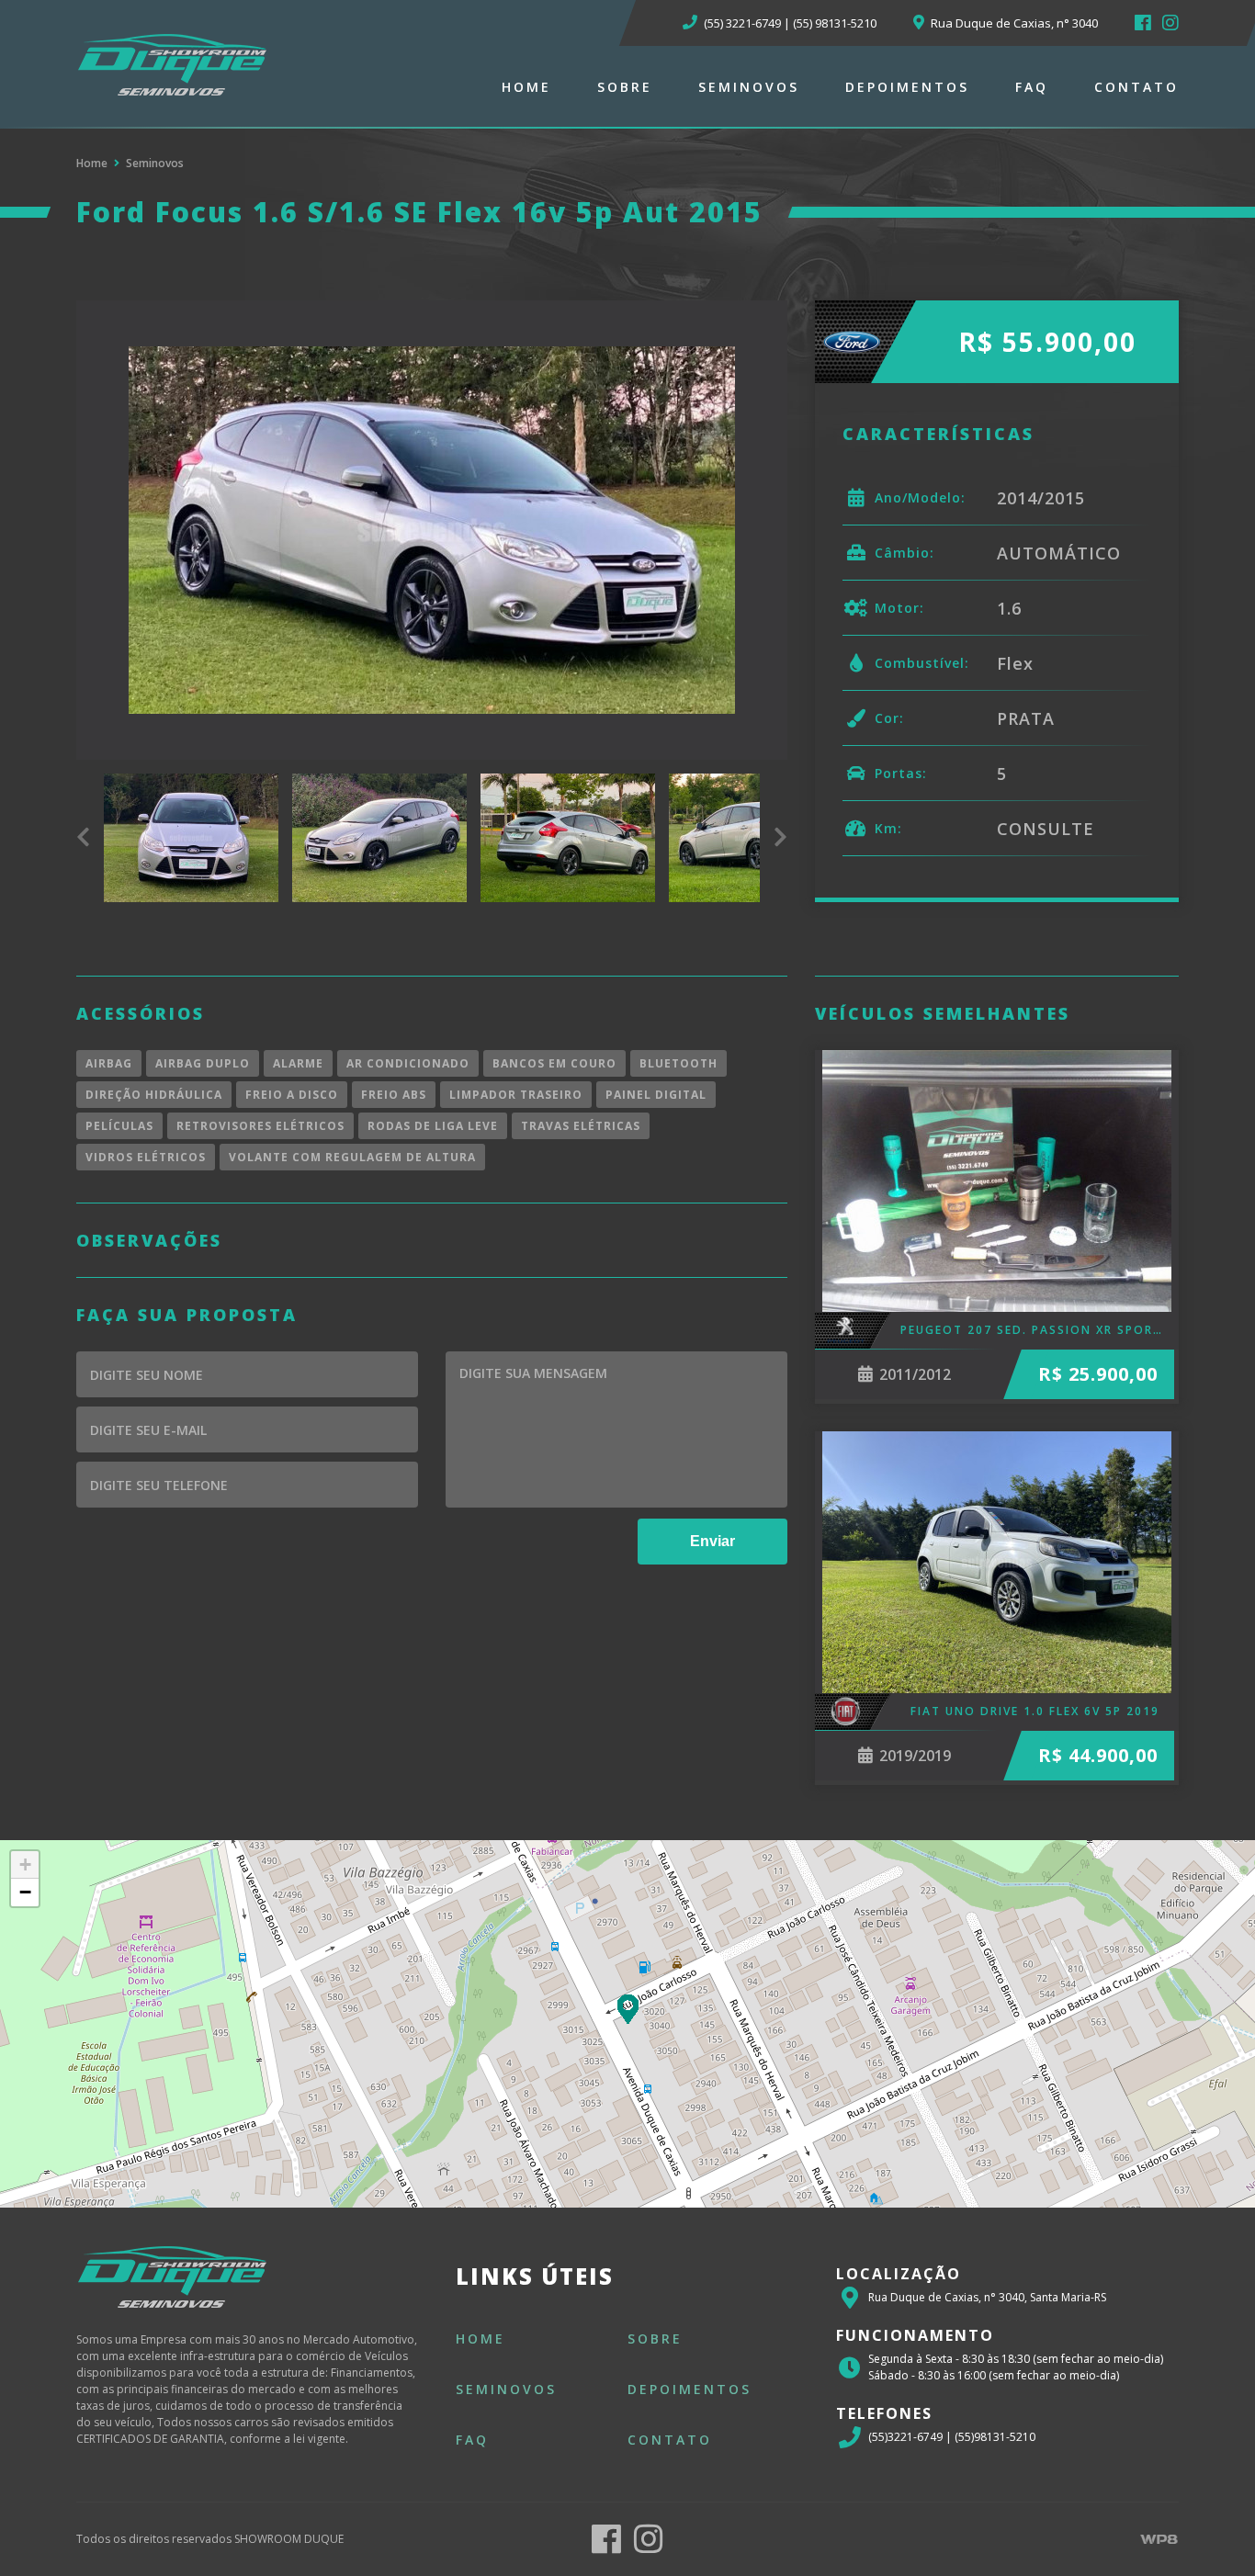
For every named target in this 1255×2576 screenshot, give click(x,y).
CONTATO (1136, 87)
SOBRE (625, 87)
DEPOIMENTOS (907, 87)
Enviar (712, 1541)
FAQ (1032, 87)
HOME (526, 87)
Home (92, 163)
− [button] (25, 1892)
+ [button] (25, 1864)
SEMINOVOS (749, 87)
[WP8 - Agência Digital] (1158, 2539)
